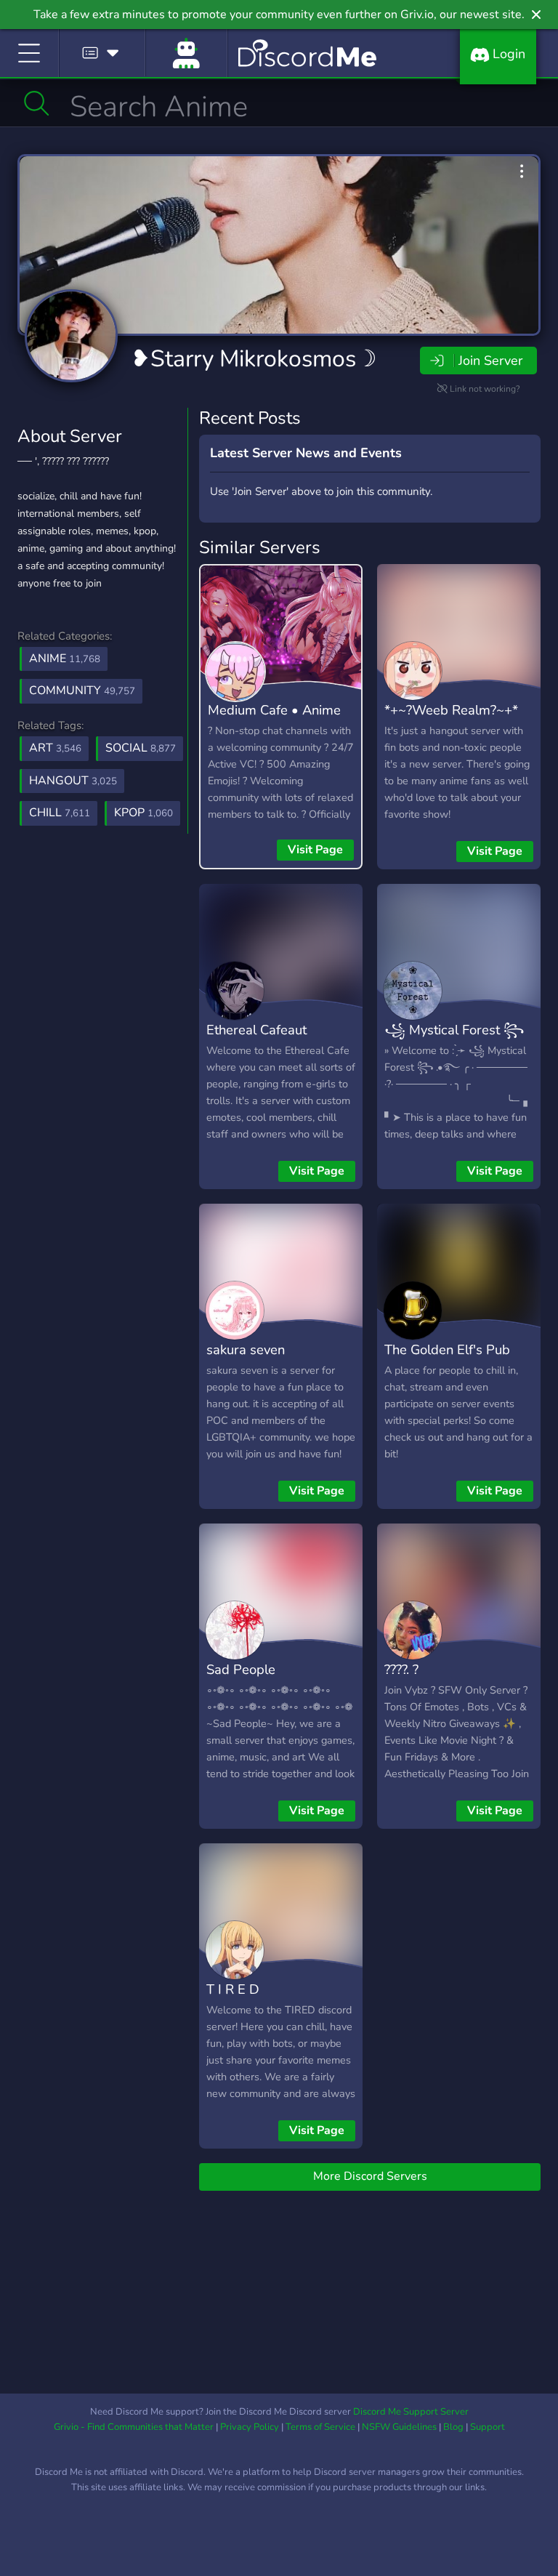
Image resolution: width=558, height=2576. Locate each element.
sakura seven (246, 1349)
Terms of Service (320, 2427)
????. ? (401, 1669)
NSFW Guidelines (399, 2427)
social (141, 748)
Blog (453, 2427)
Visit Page (315, 850)
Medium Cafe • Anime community (274, 720)
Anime (65, 659)
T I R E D (233, 1989)
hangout (73, 781)
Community (82, 691)
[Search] (37, 103)
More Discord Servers (370, 2176)
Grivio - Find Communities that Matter (134, 2427)
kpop (143, 813)
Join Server (490, 361)
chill (60, 813)
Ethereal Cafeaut (256, 1030)
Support (488, 2427)
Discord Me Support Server (411, 2412)
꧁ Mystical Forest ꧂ (454, 1030)
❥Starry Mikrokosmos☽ (254, 359)
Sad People (241, 1669)
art (55, 748)
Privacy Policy (250, 2427)
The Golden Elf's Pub (447, 1349)
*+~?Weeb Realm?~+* (451, 710)
